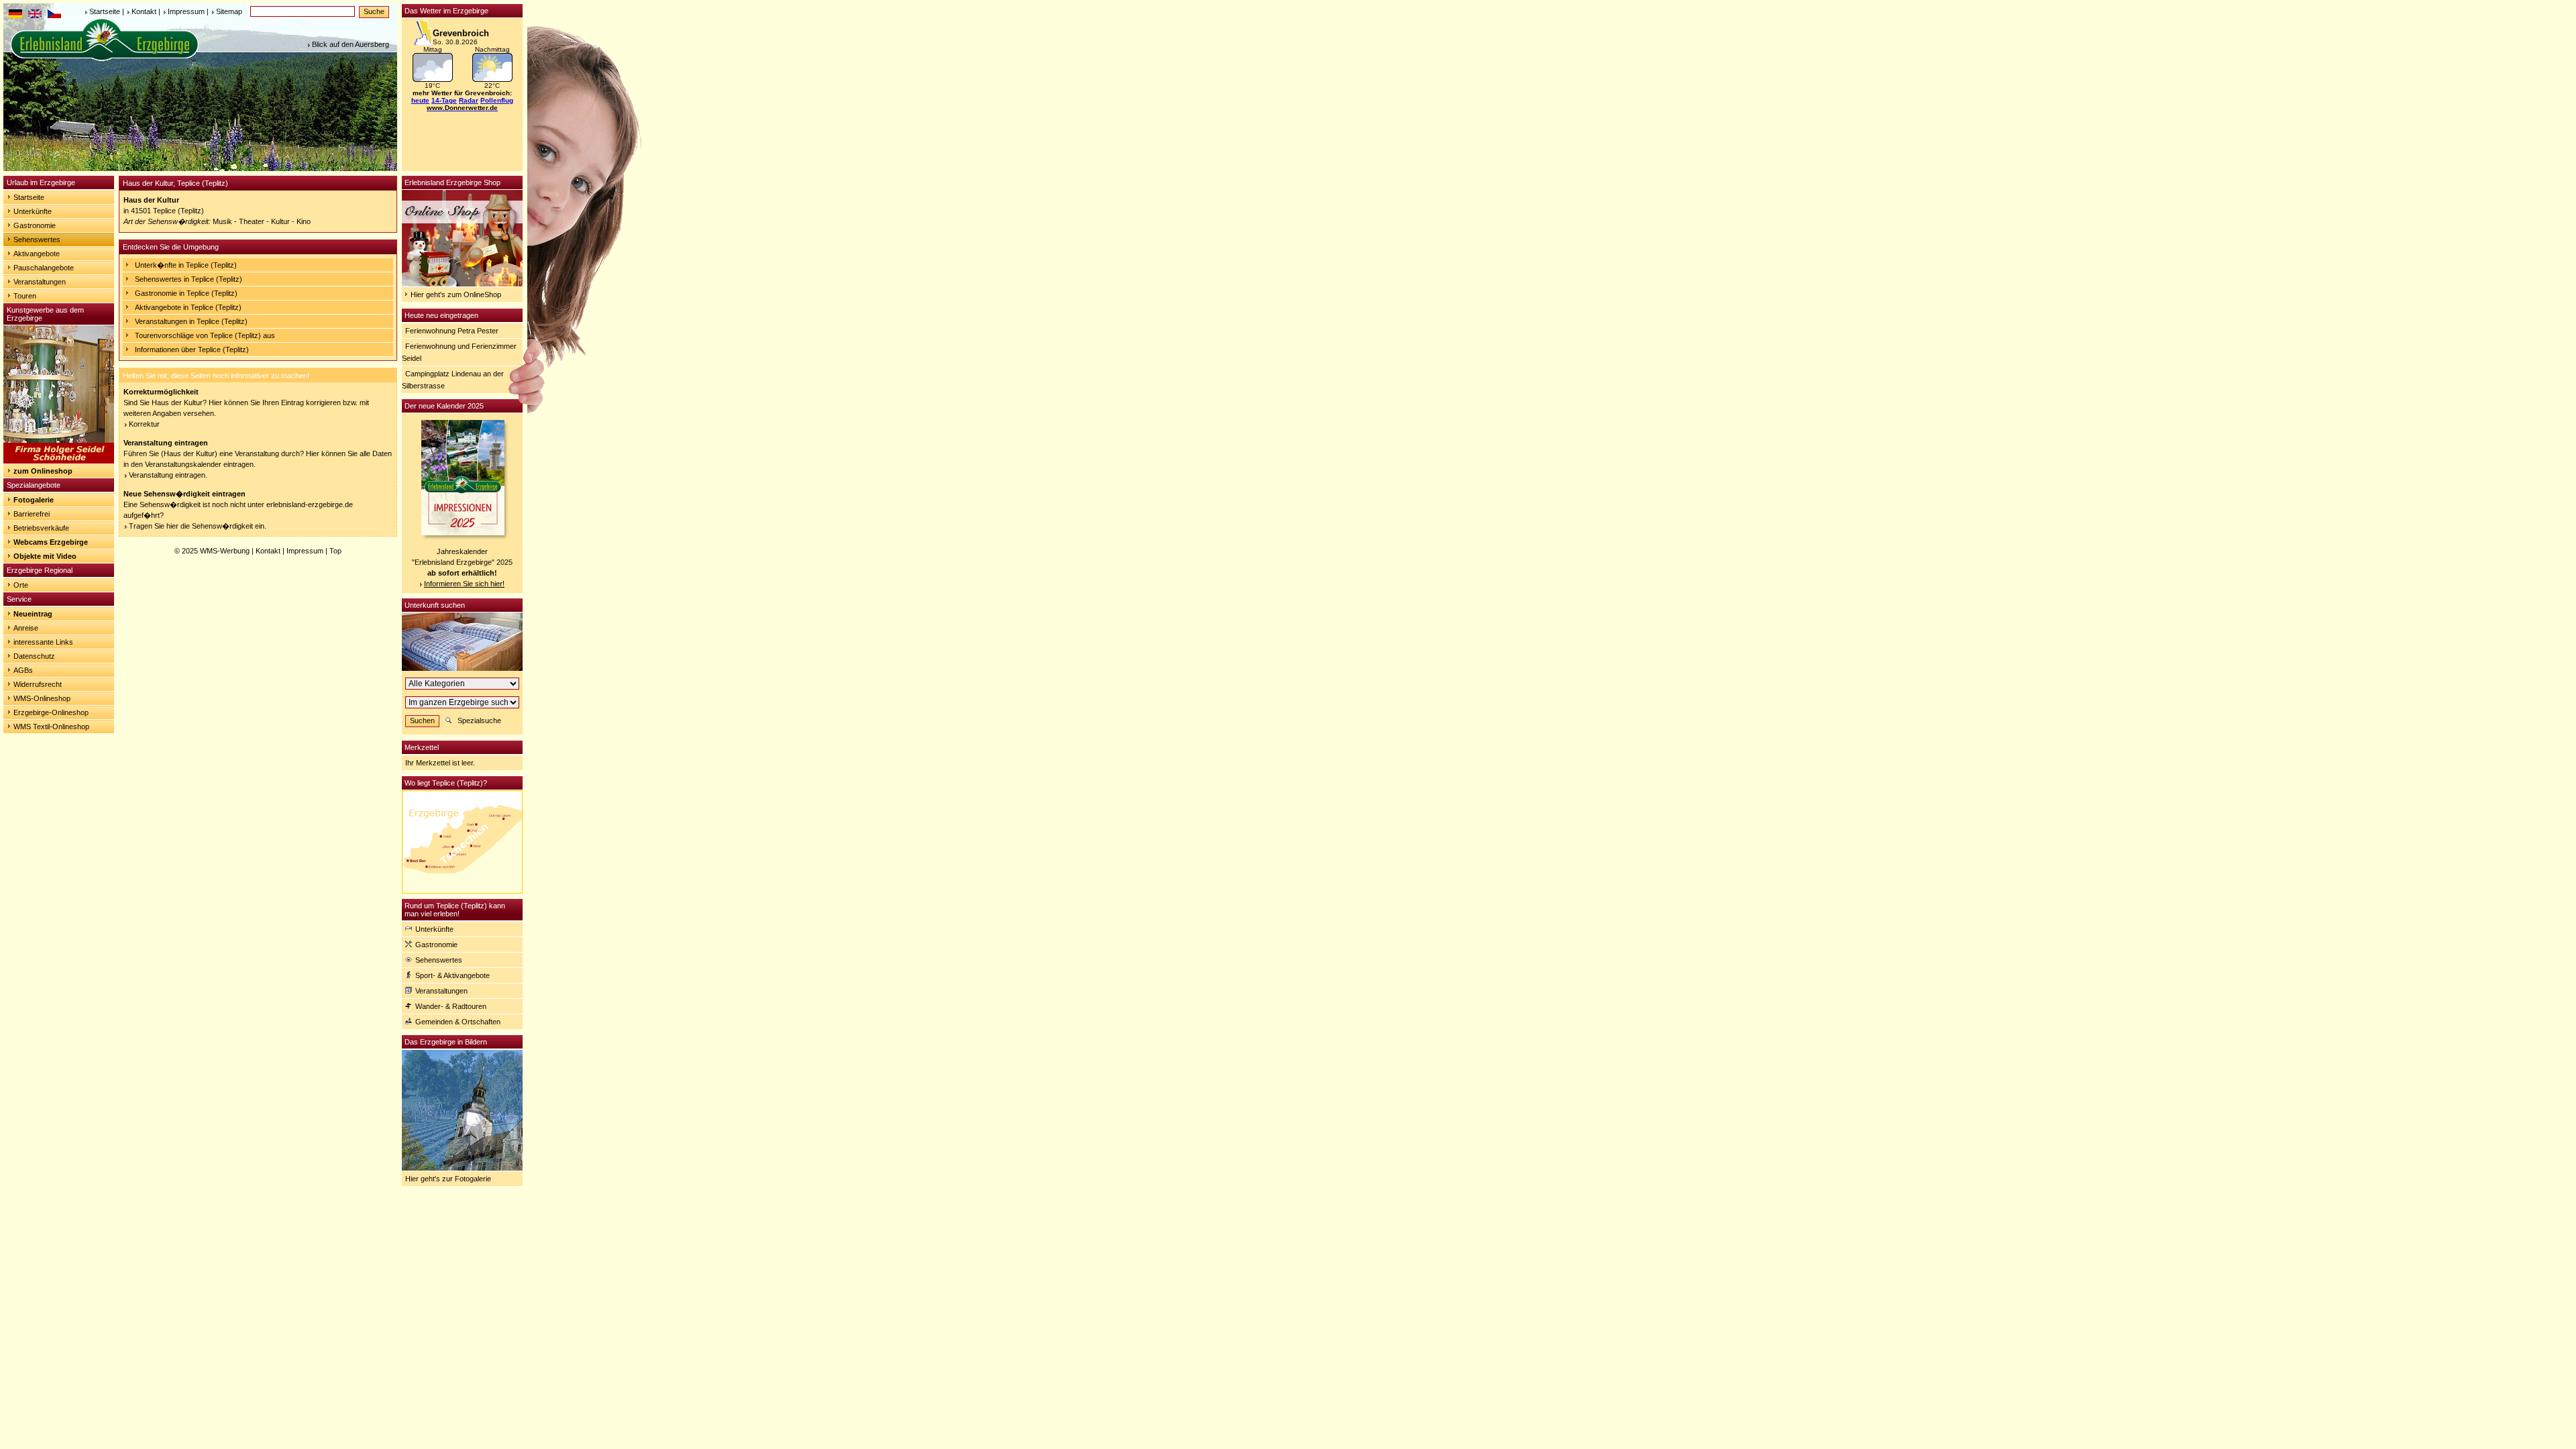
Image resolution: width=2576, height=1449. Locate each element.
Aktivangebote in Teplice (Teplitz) (188, 307)
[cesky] (54, 15)
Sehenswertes (37, 239)
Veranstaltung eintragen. (168, 475)
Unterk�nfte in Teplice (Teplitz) (186, 265)
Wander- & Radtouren (451, 1006)
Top (335, 551)
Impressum (186, 11)
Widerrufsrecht (38, 684)
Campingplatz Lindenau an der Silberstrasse (453, 380)
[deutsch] (15, 15)
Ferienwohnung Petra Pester (452, 331)
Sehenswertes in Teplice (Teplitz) (189, 279)
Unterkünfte (33, 211)
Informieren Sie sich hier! (464, 584)
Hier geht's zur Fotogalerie (448, 1179)
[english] (35, 15)
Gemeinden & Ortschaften (458, 1022)
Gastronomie (35, 225)
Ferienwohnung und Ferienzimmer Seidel (459, 352)
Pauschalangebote (44, 268)
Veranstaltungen (40, 282)
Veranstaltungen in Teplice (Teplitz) (191, 321)
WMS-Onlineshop (42, 698)
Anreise (26, 628)
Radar (469, 100)
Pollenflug (497, 100)
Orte (21, 585)
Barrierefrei (32, 514)
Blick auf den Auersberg (351, 44)
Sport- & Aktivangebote (452, 975)
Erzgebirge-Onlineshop (51, 712)
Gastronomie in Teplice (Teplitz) (186, 293)
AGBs (23, 670)
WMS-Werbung (225, 551)
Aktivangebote (37, 254)
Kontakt (144, 11)
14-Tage (444, 100)
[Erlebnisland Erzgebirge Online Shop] (462, 284)
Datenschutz (34, 656)
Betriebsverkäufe (41, 528)
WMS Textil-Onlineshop (51, 727)
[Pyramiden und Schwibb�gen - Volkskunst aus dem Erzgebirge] (59, 461)
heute (420, 100)
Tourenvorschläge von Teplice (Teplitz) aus (205, 335)
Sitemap (229, 11)
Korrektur (144, 424)
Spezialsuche (479, 720)
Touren (25, 296)
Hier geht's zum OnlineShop (456, 294)
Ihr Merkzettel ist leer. (440, 763)
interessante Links (43, 642)
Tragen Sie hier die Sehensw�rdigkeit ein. (198, 526)
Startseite (105, 11)
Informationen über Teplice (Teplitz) (192, 350)
